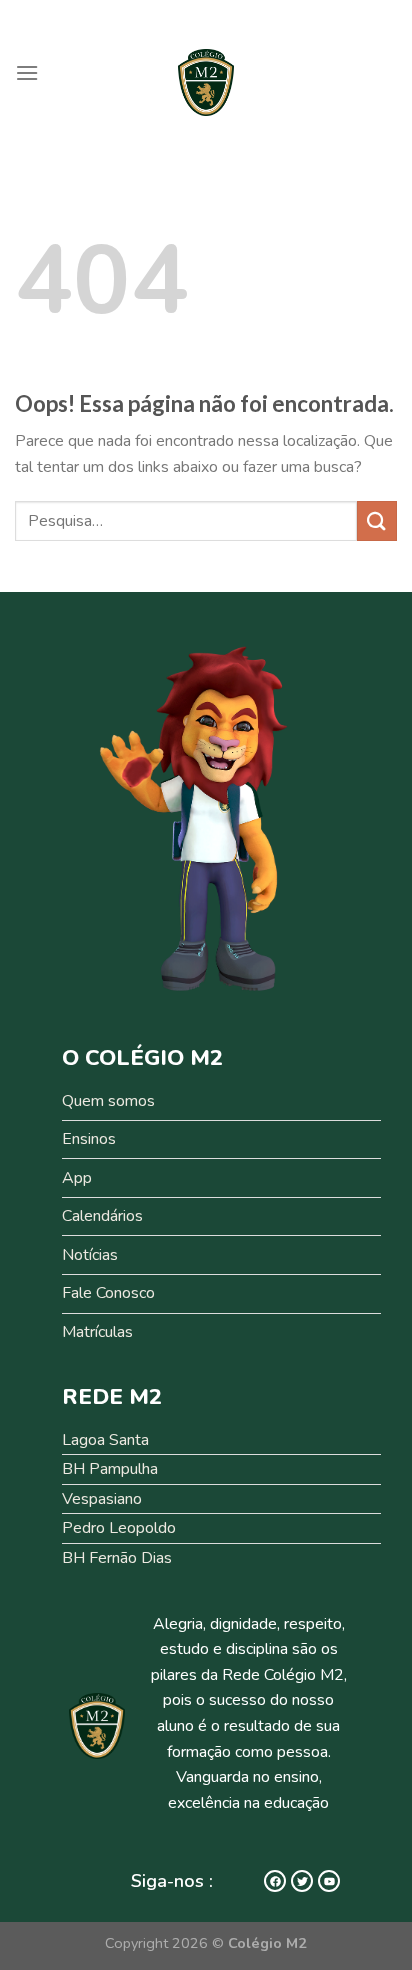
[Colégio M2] (206, 82)
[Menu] (27, 72)
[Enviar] (377, 520)
